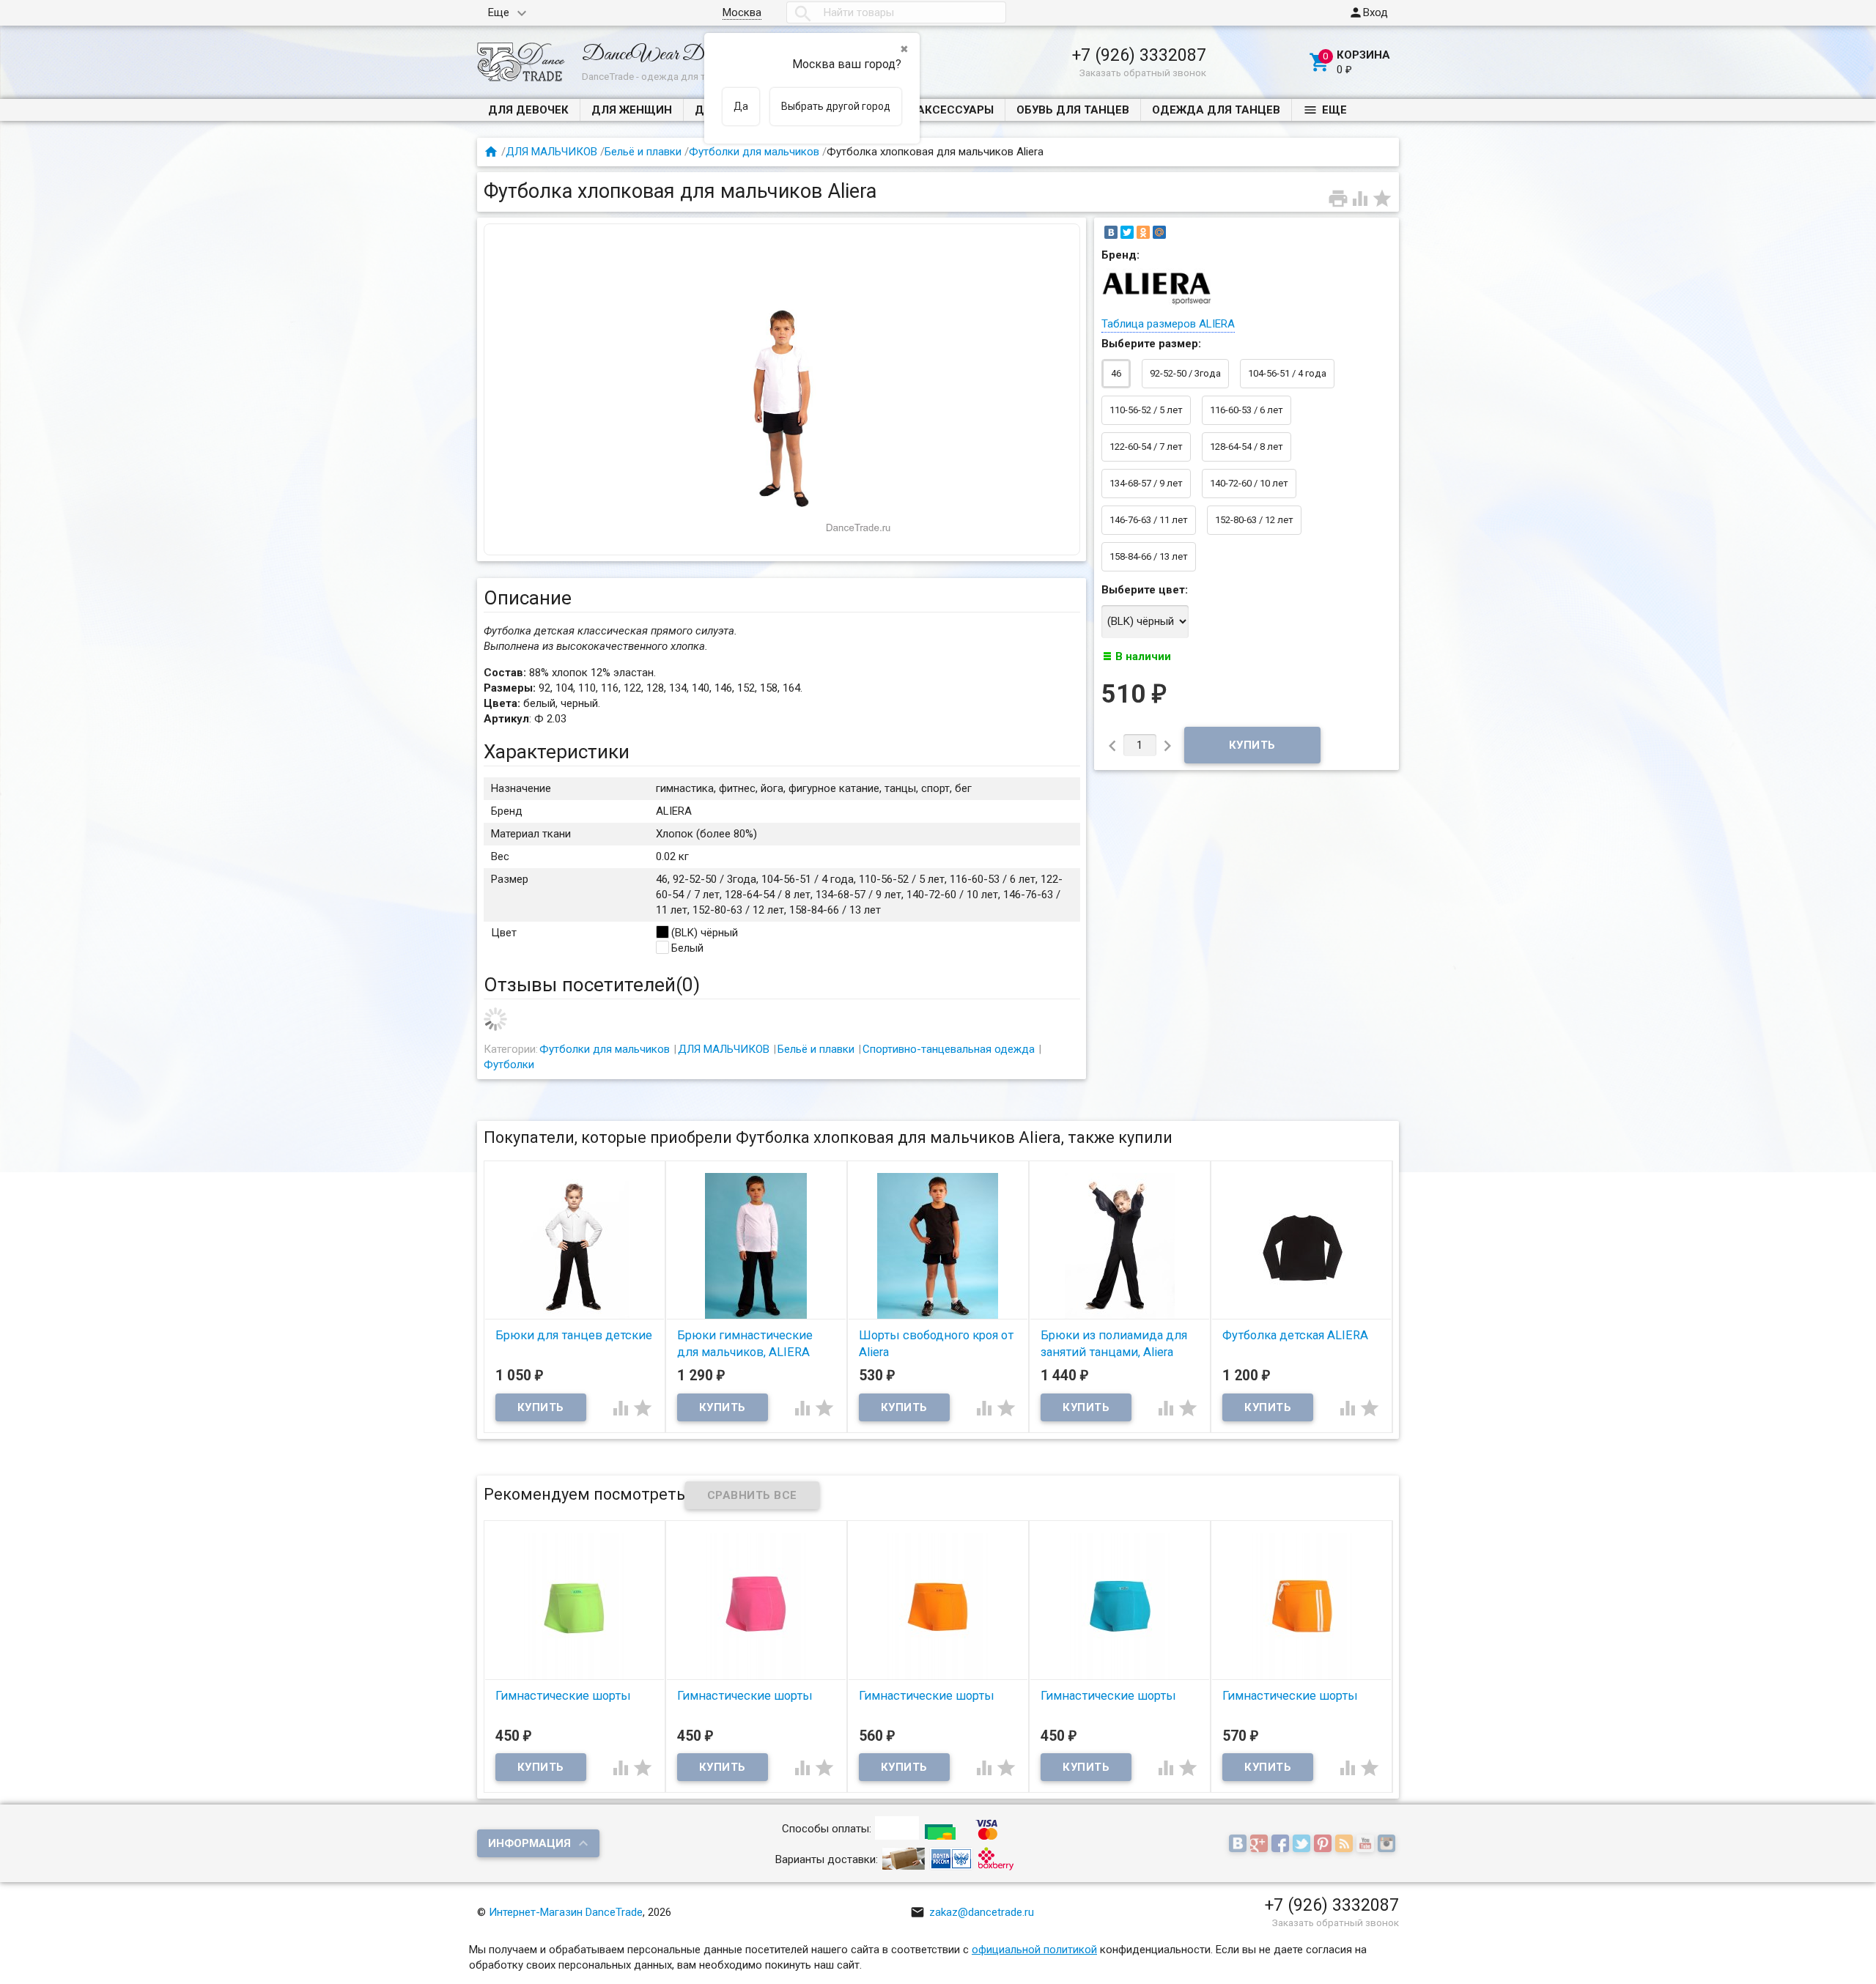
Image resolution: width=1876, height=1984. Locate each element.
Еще (499, 12)
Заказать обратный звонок (1143, 73)
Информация (529, 1843)
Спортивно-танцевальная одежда (949, 1049)
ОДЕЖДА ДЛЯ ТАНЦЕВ (1216, 110)
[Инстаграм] (1388, 1845)
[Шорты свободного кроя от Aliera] (938, 1245)
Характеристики (557, 752)
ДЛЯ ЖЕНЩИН (632, 110)
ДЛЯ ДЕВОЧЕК (528, 110)
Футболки (509, 1065)
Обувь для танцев (1073, 110)
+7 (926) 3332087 (1139, 55)
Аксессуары (955, 110)
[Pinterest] (1325, 1845)
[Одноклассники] (1143, 232)
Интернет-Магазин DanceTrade (566, 1912)
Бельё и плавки (643, 152)
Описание (528, 598)
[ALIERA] (1156, 305)
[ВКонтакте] (1111, 232)
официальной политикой (1034, 1950)
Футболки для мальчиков (754, 152)
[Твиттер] (1303, 1845)
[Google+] (1261, 1845)
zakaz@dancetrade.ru (972, 1912)
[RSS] (1346, 1845)
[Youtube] (1367, 1845)
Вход (1368, 12)
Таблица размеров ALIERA (1168, 324)
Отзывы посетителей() (592, 985)
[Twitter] (1127, 232)
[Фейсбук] (1282, 1845)
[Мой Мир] (1159, 232)
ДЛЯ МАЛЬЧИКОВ (551, 152)
